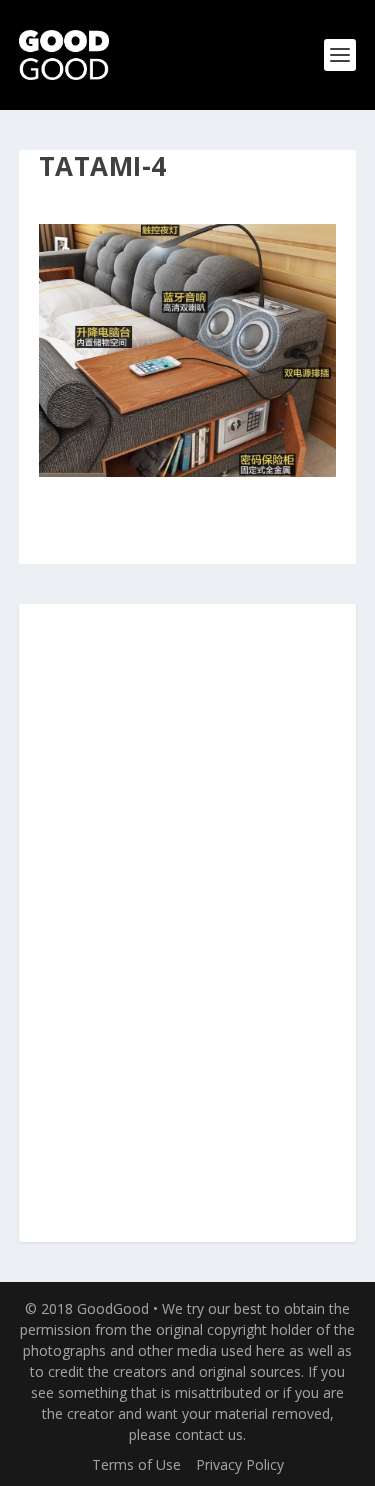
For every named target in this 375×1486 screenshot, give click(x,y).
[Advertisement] (188, 924)
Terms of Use (136, 1464)
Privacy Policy (240, 1464)
